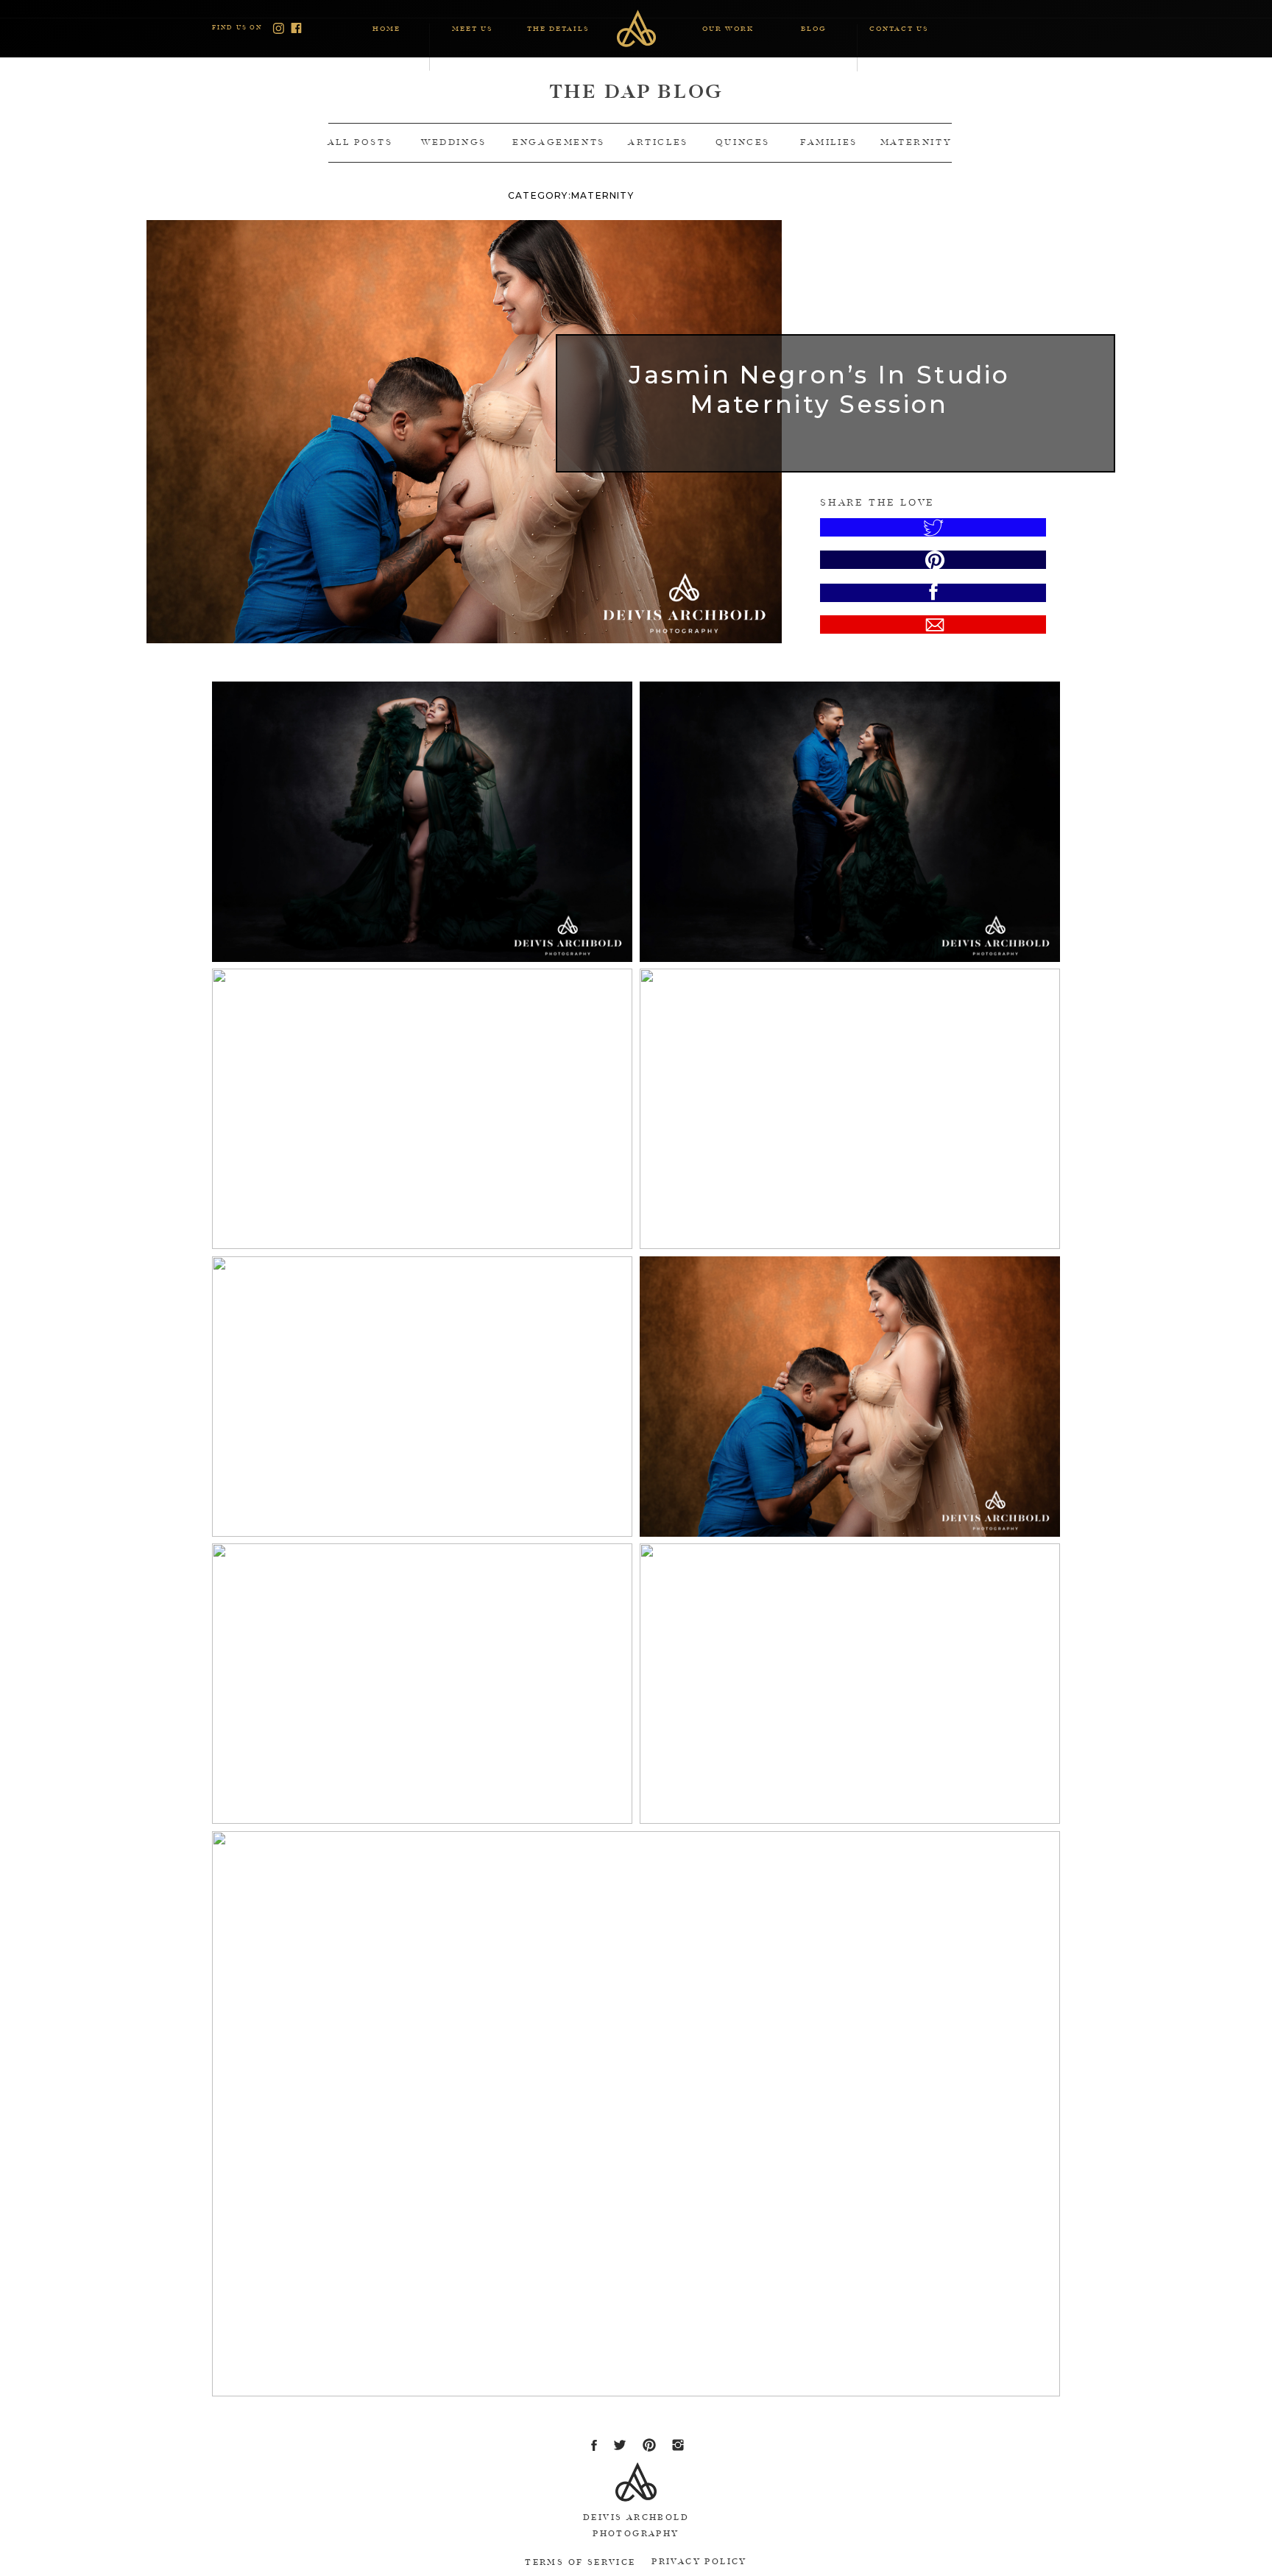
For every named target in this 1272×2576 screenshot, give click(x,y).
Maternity (603, 195)
